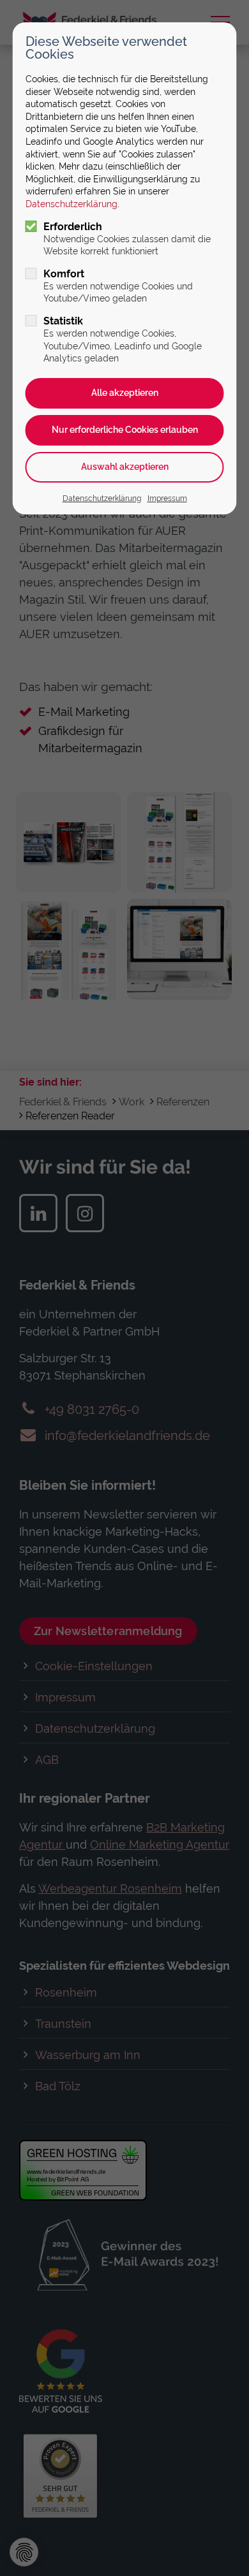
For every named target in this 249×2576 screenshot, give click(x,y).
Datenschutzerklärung (72, 204)
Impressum (167, 498)
